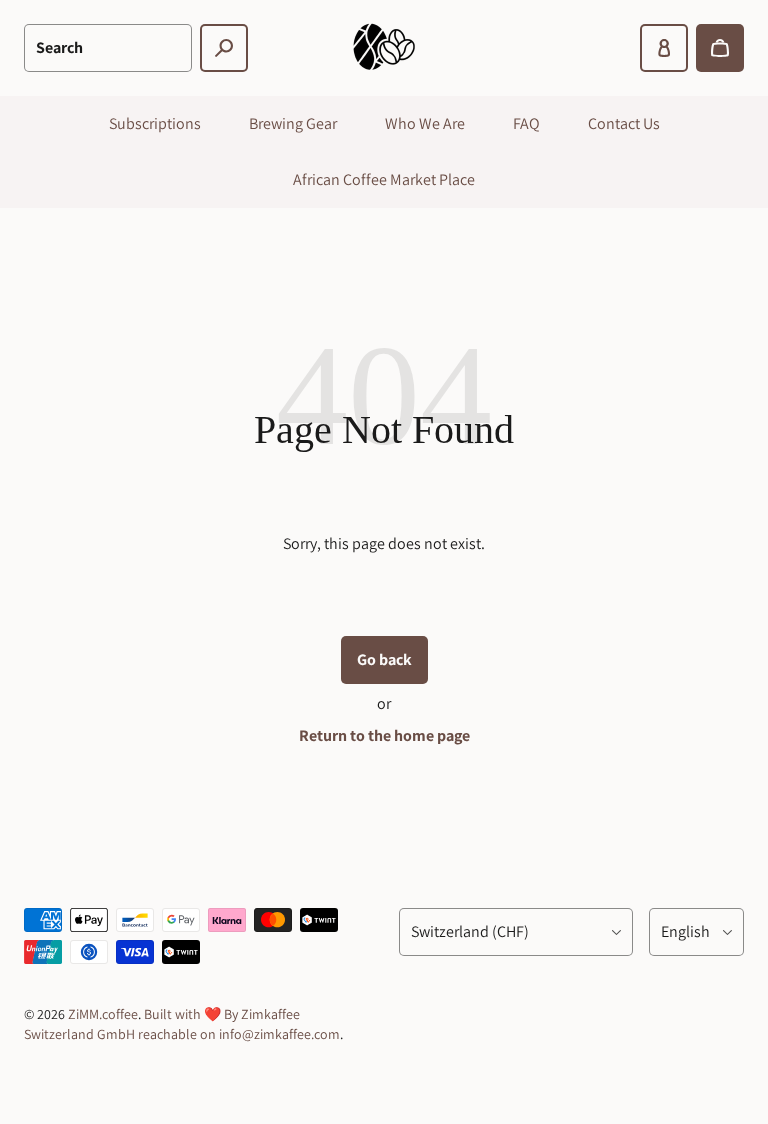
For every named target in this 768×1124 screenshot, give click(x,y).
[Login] (664, 48)
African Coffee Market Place (384, 179)
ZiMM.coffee (103, 1014)
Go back (384, 659)
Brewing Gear (293, 123)
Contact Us (624, 123)
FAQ (526, 123)
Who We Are (425, 123)
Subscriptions (155, 123)
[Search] (224, 48)
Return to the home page (384, 735)
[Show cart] (720, 48)
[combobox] (108, 48)
